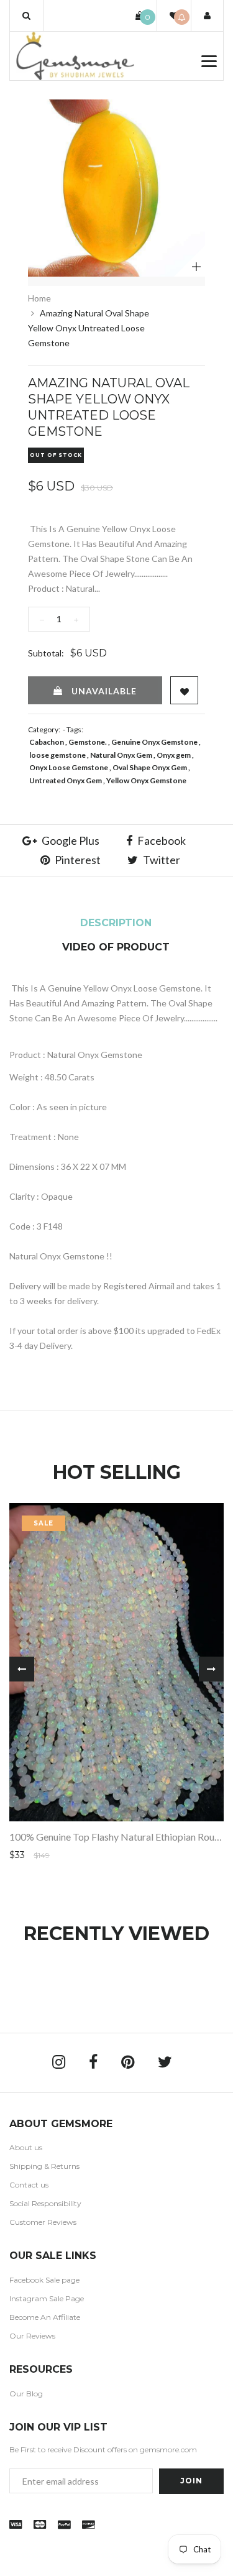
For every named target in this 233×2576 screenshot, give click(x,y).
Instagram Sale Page (47, 2298)
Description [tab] (116, 923)
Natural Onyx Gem (121, 755)
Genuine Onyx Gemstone (154, 742)
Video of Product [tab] (116, 947)
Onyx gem (174, 755)
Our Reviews (32, 2336)
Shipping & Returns (44, 2166)
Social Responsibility (45, 2203)
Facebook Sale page (44, 2280)
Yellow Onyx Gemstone (146, 780)
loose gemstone (57, 755)
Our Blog (26, 2394)
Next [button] (211, 1669)
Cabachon (47, 742)
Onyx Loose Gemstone (69, 767)
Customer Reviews (43, 2222)
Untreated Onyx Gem (66, 780)
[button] (26, 16)
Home (39, 298)
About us (26, 2147)
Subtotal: (46, 653)
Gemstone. (88, 742)
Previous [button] (22, 1669)
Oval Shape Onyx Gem (150, 767)
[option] (116, 188)
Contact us (29, 2185)
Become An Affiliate (45, 2317)
